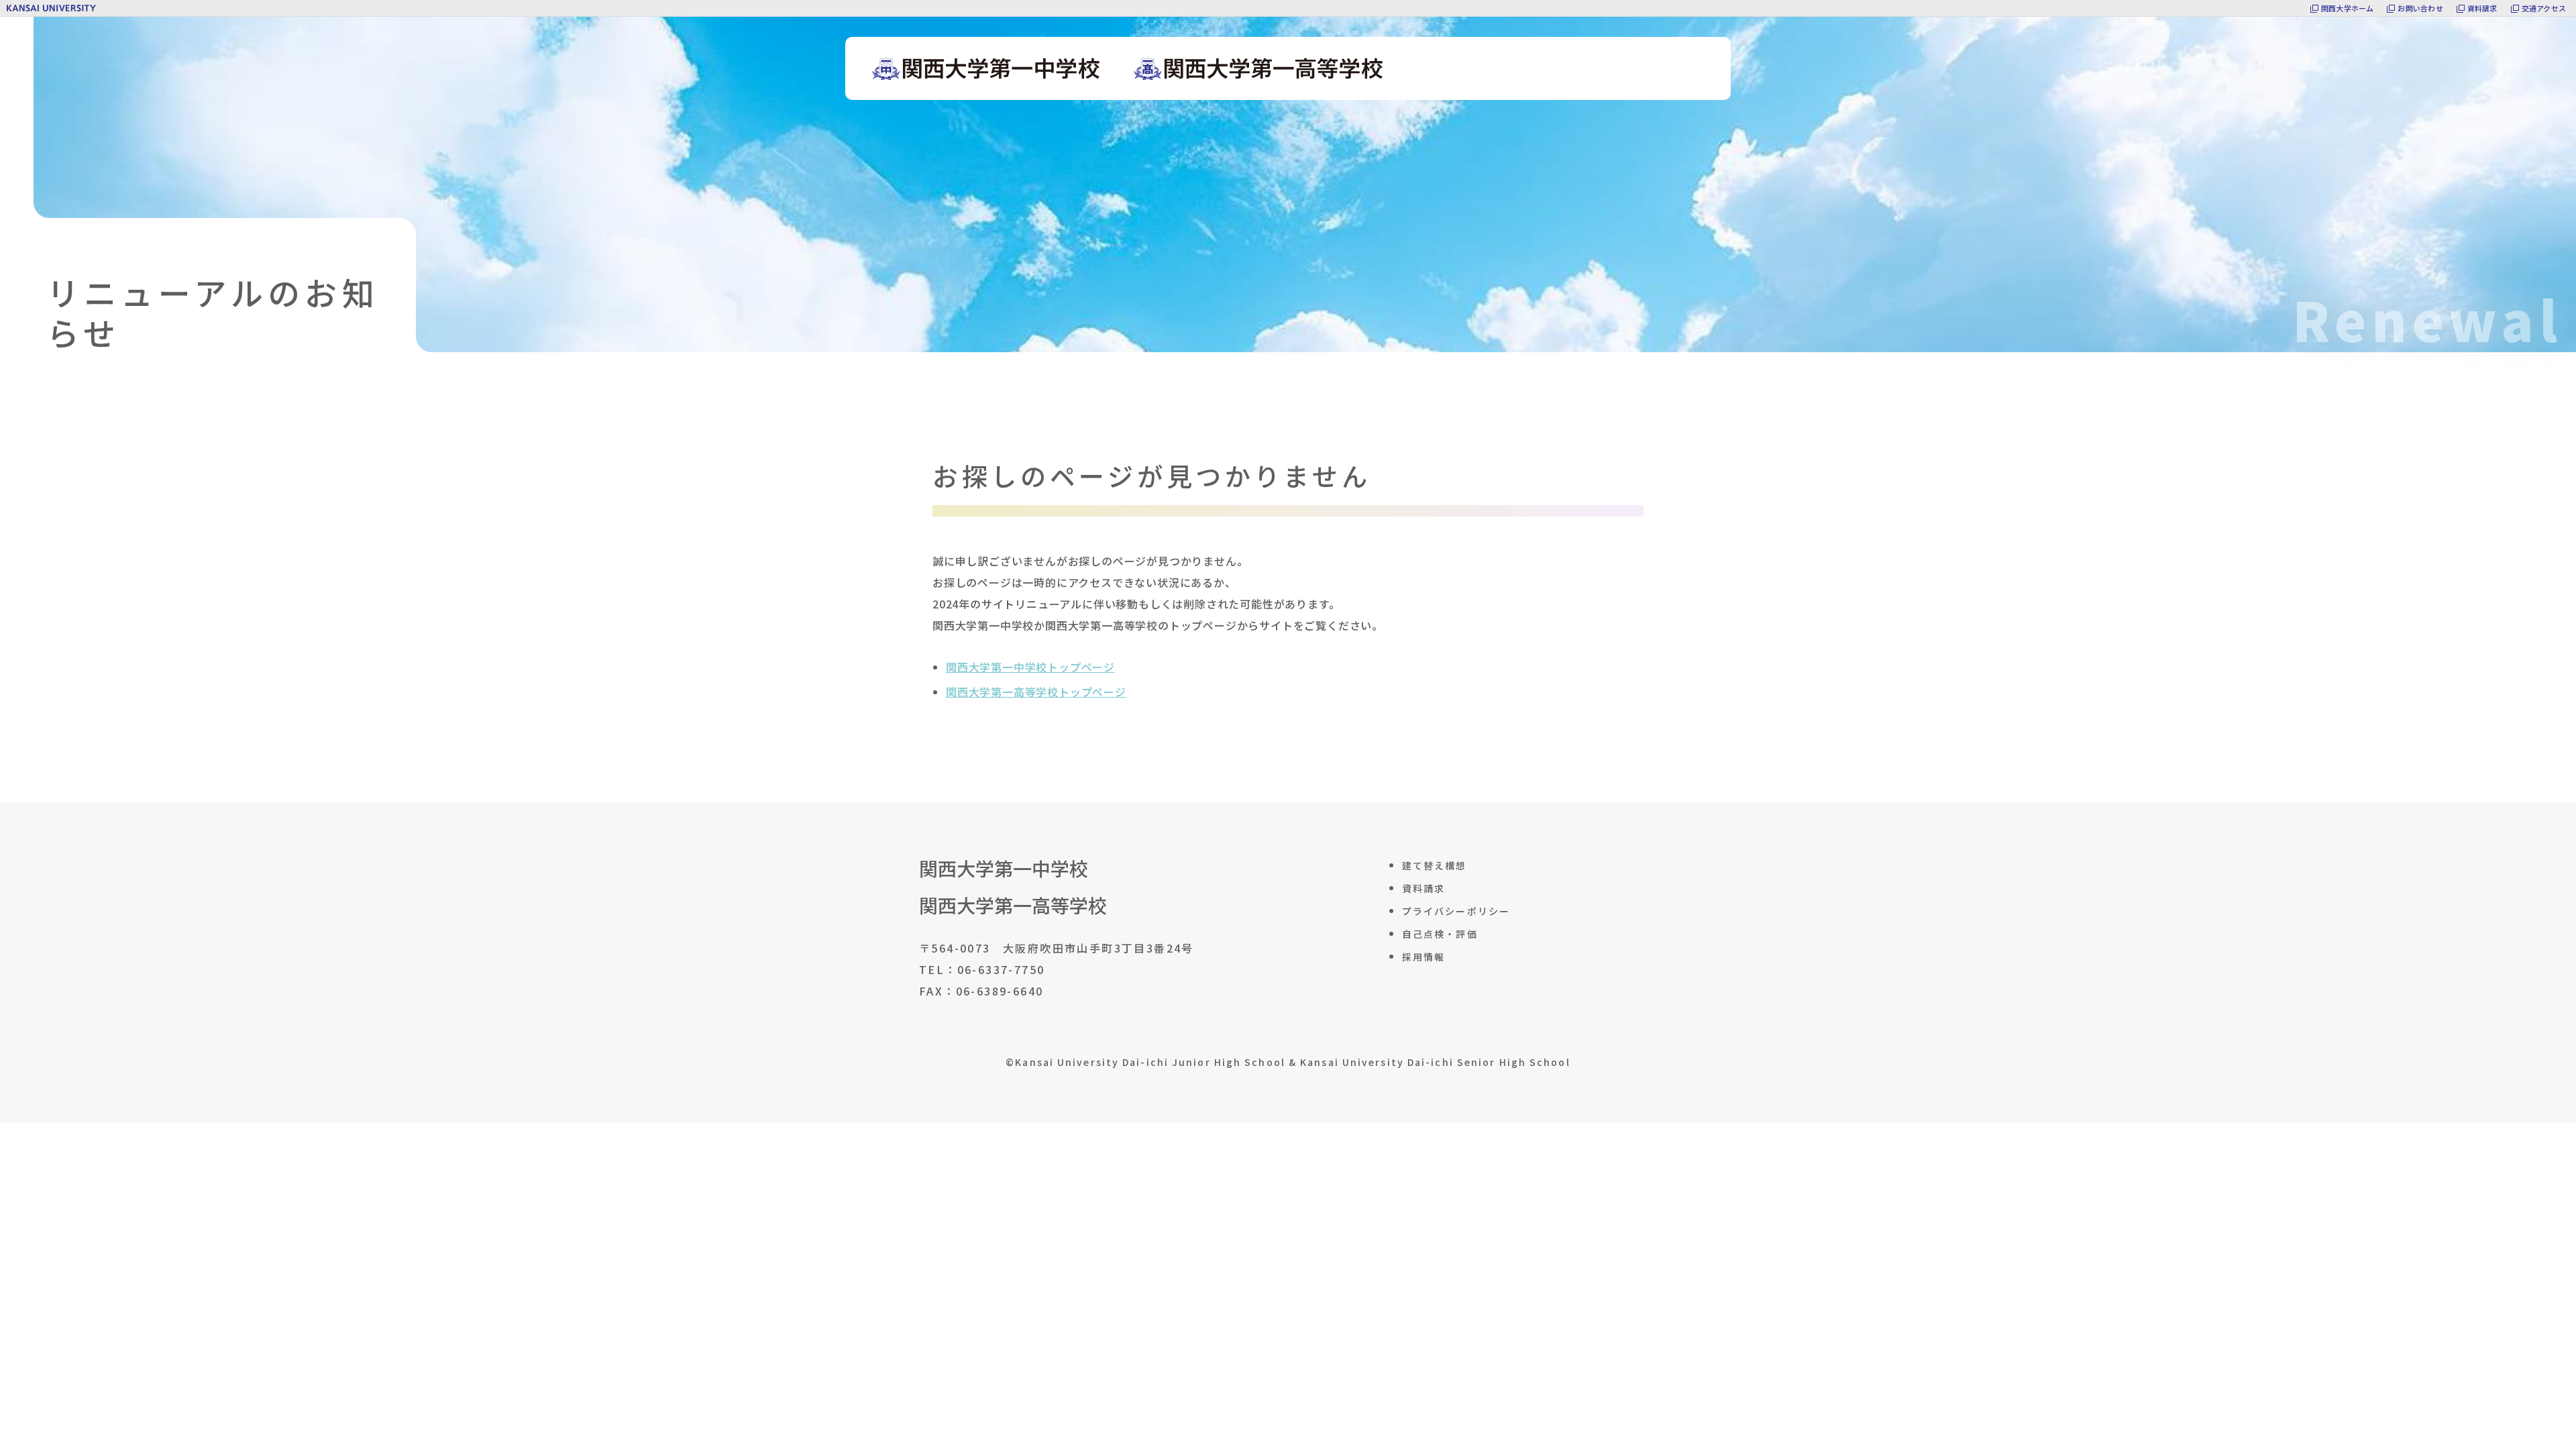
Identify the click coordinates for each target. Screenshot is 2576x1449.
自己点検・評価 (1440, 934)
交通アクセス (2544, 8)
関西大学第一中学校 (1004, 868)
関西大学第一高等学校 (1013, 905)
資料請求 (2482, 8)
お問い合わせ (2420, 8)
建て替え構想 (1435, 865)
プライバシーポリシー (1456, 911)
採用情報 (1424, 957)
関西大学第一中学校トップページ (1030, 667)
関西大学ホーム (2348, 8)
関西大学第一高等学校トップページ (1036, 692)
